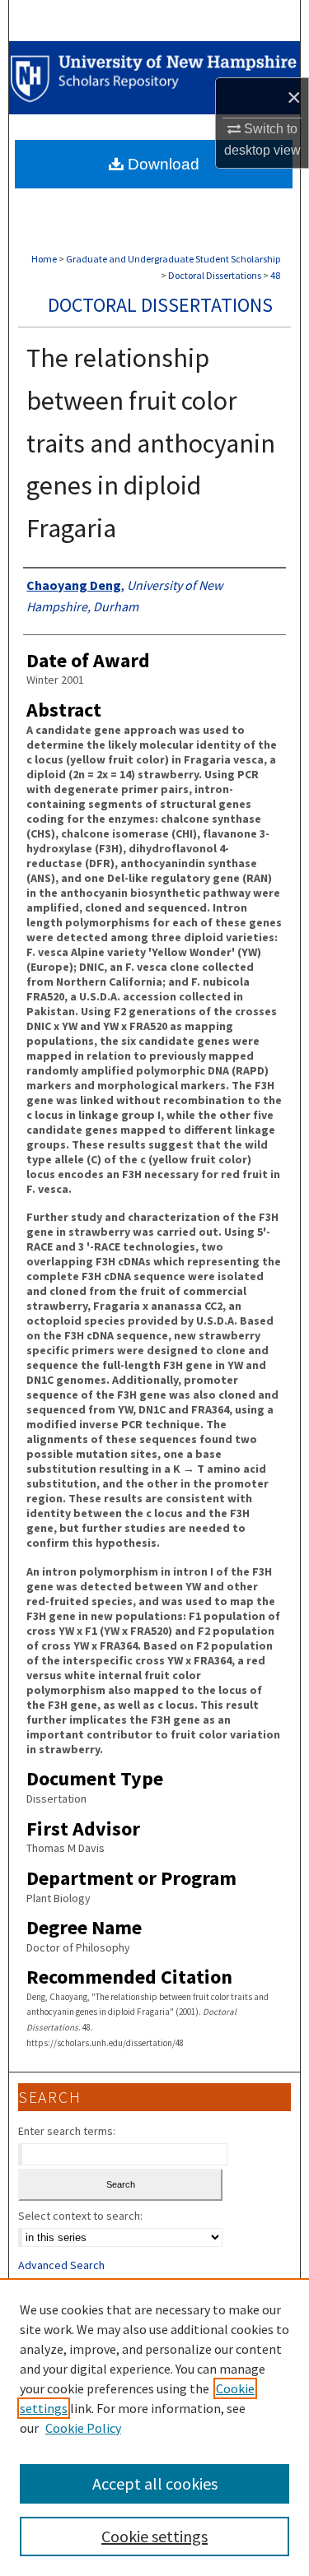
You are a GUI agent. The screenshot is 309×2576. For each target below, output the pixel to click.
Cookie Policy (83, 2428)
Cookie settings (154, 2536)
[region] (154, 2427)
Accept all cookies (155, 2483)
